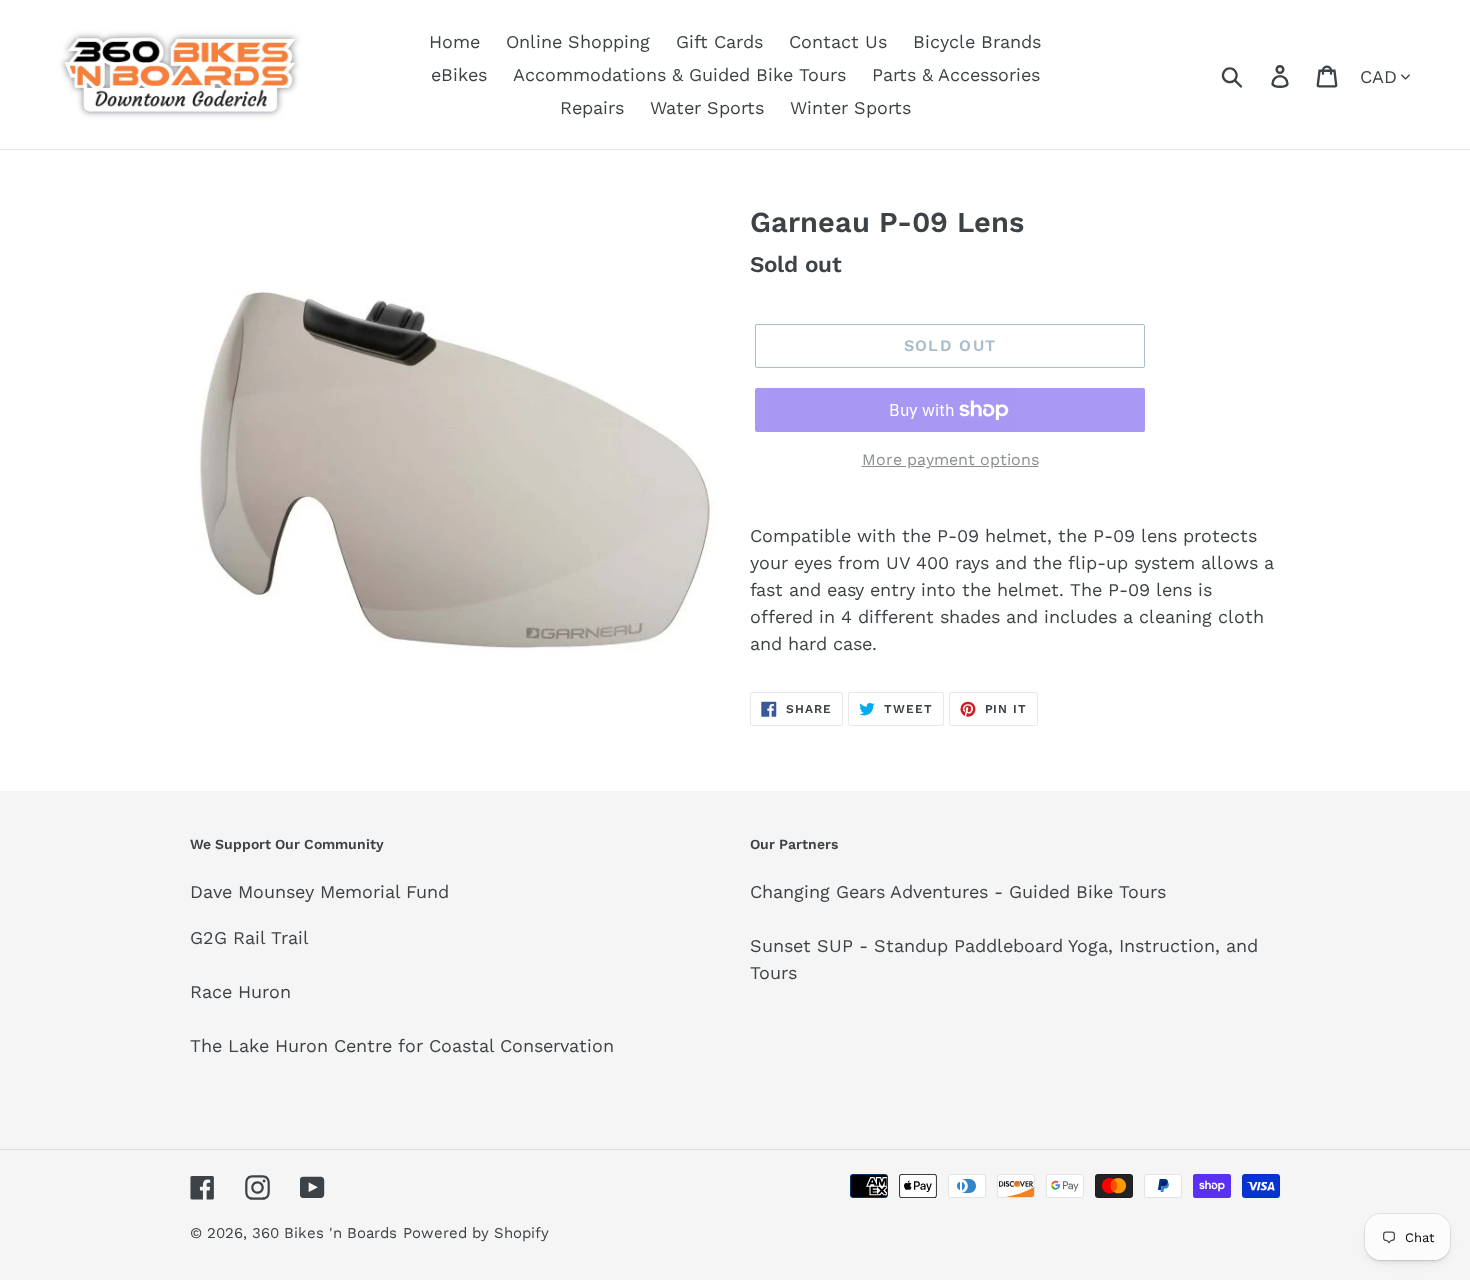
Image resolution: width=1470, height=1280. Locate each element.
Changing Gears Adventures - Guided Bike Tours (958, 891)
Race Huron (240, 991)
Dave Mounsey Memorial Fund (319, 891)
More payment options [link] (950, 459)
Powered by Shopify (476, 1233)
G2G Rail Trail (249, 937)
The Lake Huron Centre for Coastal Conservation (402, 1045)
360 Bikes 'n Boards (324, 1233)
